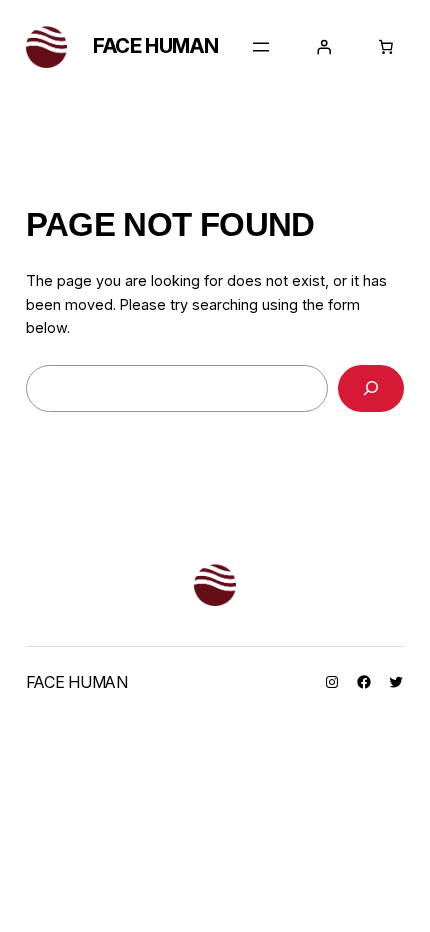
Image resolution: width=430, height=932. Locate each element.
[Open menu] (261, 47)
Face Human (155, 46)
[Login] (324, 47)
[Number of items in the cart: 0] (386, 47)
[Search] (371, 388)
